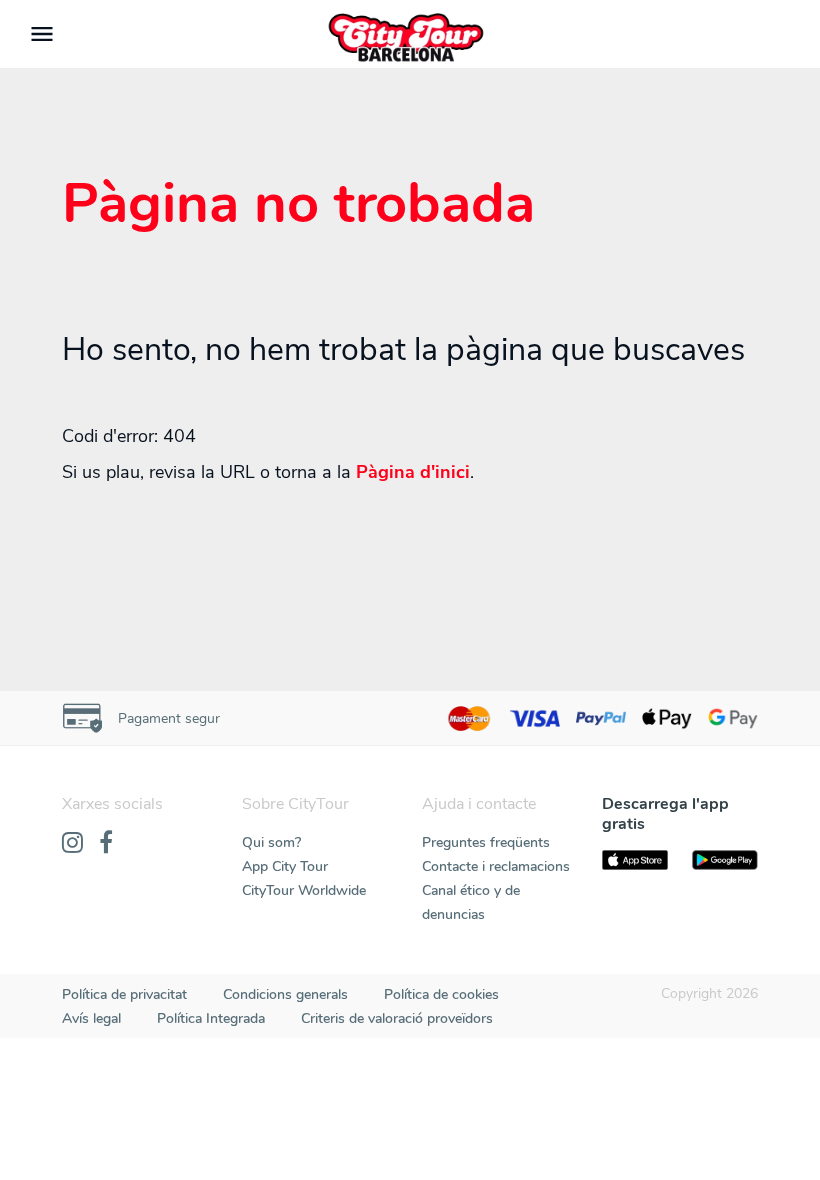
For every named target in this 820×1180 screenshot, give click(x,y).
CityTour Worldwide (304, 890)
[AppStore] (635, 860)
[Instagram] (72, 844)
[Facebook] (106, 844)
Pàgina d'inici (413, 472)
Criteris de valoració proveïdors (397, 1018)
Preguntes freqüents (486, 842)
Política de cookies (441, 994)
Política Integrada (211, 1018)
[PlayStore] (725, 860)
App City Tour (285, 866)
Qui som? (271, 842)
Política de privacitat (124, 994)
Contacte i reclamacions (496, 866)
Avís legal (91, 1018)
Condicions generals (285, 994)
